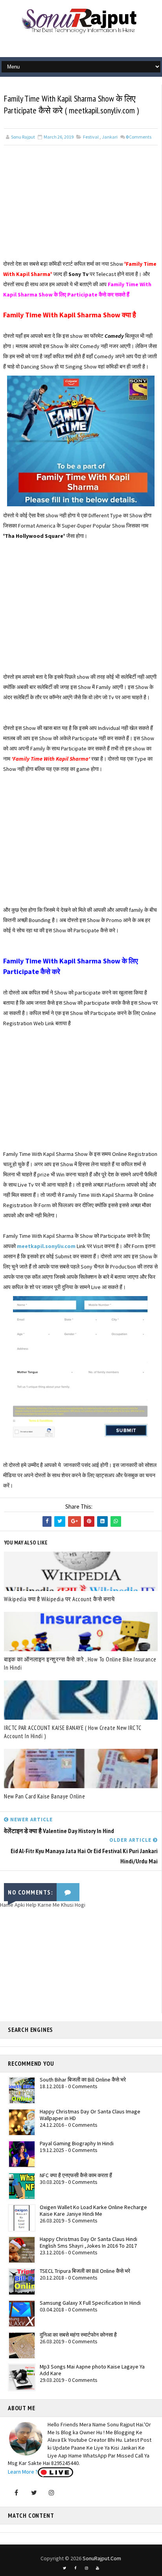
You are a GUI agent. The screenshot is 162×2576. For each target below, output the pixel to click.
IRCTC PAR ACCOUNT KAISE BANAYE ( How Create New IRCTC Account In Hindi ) (73, 1732)
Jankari (110, 137)
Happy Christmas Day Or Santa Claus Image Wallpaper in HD (90, 2115)
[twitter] (64, 2568)
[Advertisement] (81, 204)
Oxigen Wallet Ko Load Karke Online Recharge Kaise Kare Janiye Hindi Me (93, 2210)
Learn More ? (23, 2472)
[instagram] (87, 2568)
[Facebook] (16, 2493)
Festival (91, 137)
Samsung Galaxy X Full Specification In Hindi (90, 2303)
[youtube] (98, 2568)
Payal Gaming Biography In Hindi (77, 2143)
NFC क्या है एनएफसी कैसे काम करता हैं (76, 2175)
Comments (139, 137)
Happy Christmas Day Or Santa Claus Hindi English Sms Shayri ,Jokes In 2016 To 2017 (88, 2242)
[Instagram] (52, 2493)
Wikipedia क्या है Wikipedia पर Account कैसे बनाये (59, 1599)
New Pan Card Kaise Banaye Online (44, 1796)
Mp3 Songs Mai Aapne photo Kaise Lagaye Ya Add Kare (92, 2370)
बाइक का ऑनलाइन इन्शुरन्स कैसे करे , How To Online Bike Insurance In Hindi (80, 1663)
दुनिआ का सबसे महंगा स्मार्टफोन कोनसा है (78, 2335)
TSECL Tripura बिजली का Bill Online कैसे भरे (85, 2271)
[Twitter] (34, 2493)
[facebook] (75, 2568)
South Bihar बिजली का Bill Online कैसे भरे (83, 2080)
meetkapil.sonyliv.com (46, 1246)
